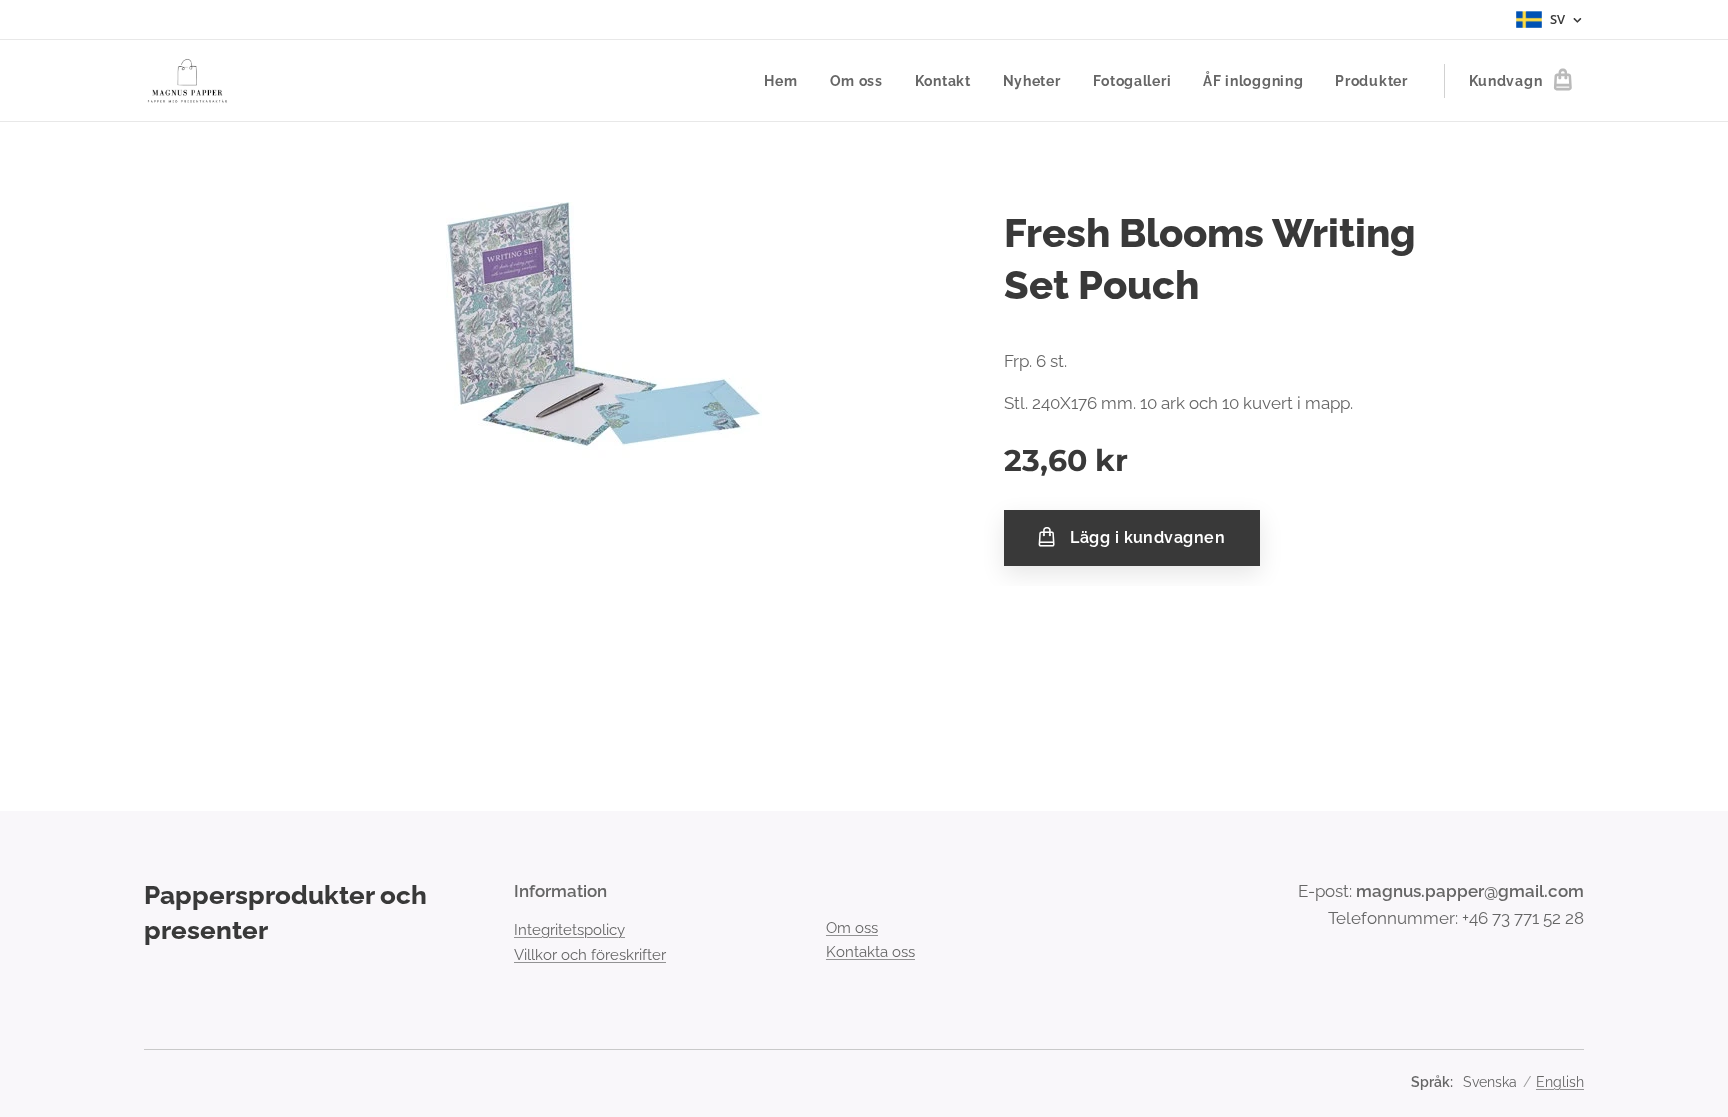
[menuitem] (786, 81)
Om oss (852, 928)
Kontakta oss (870, 952)
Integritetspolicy (569, 930)
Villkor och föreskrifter (590, 955)
